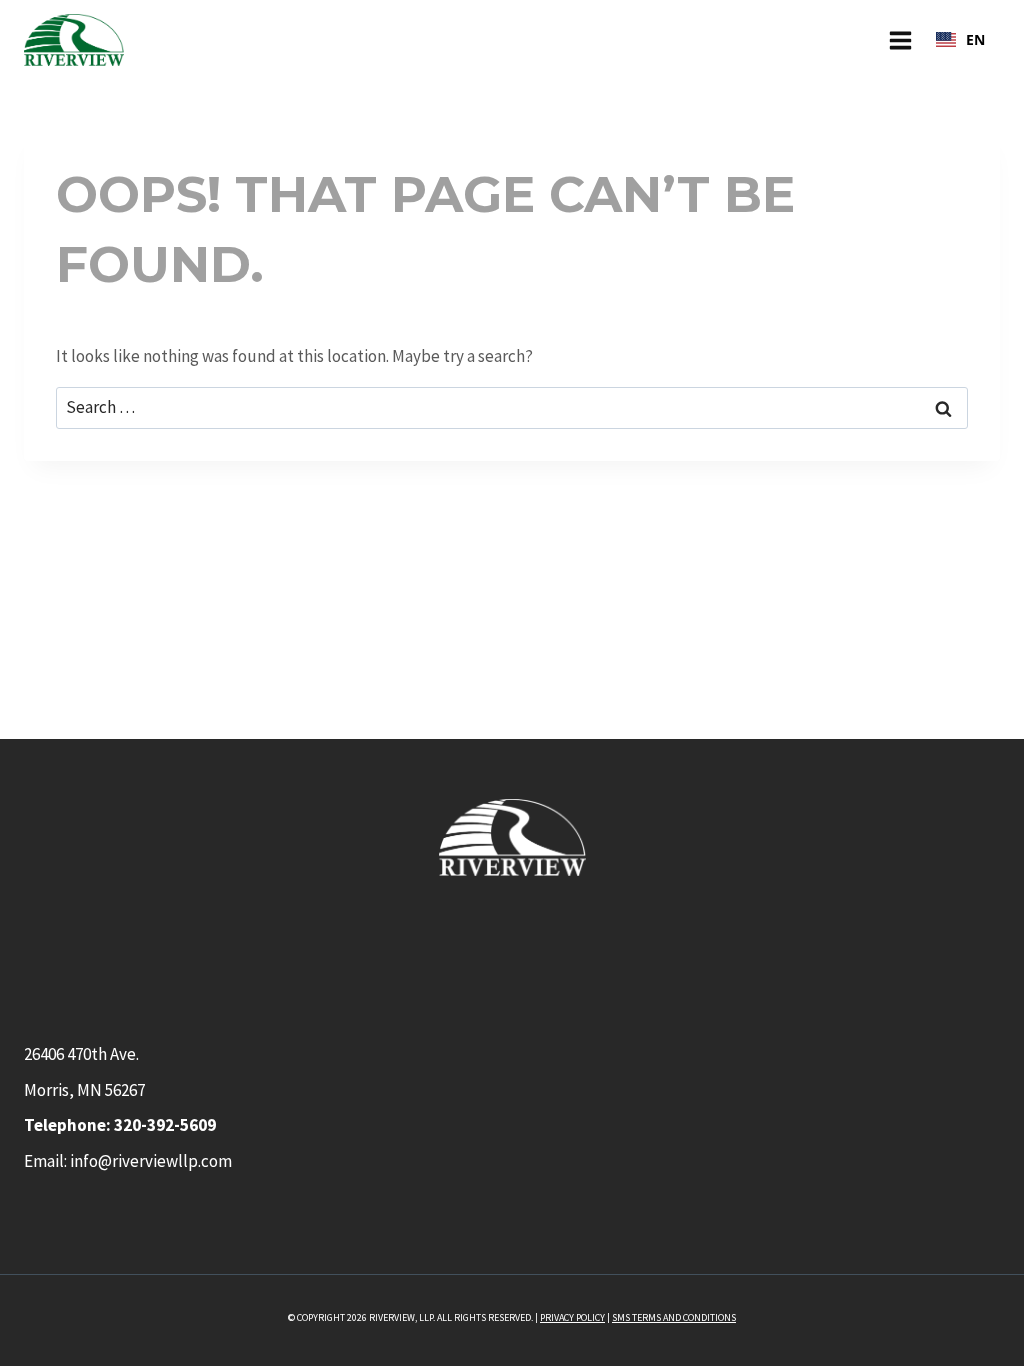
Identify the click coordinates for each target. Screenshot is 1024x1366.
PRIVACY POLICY (572, 1317)
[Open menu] (900, 40)
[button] (960, 40)
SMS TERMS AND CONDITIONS (674, 1317)
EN (975, 39)
